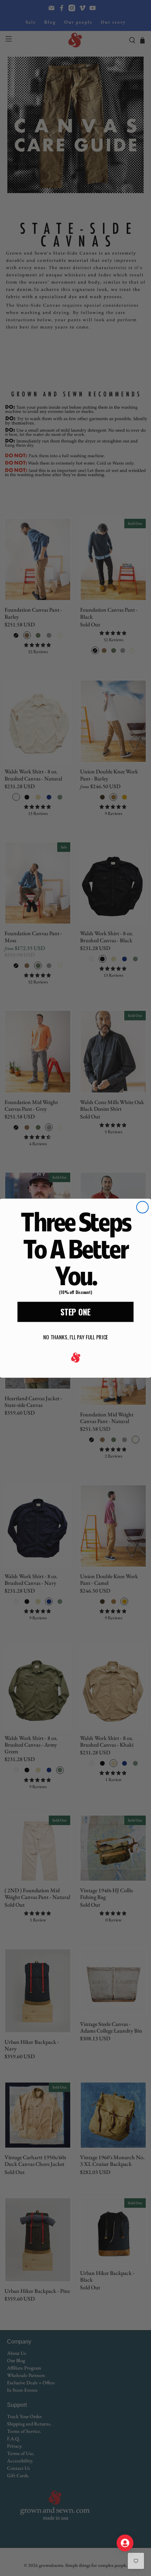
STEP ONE (75, 1312)
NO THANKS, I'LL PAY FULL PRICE (75, 1337)
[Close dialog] (142, 1207)
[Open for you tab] (125, 2543)
